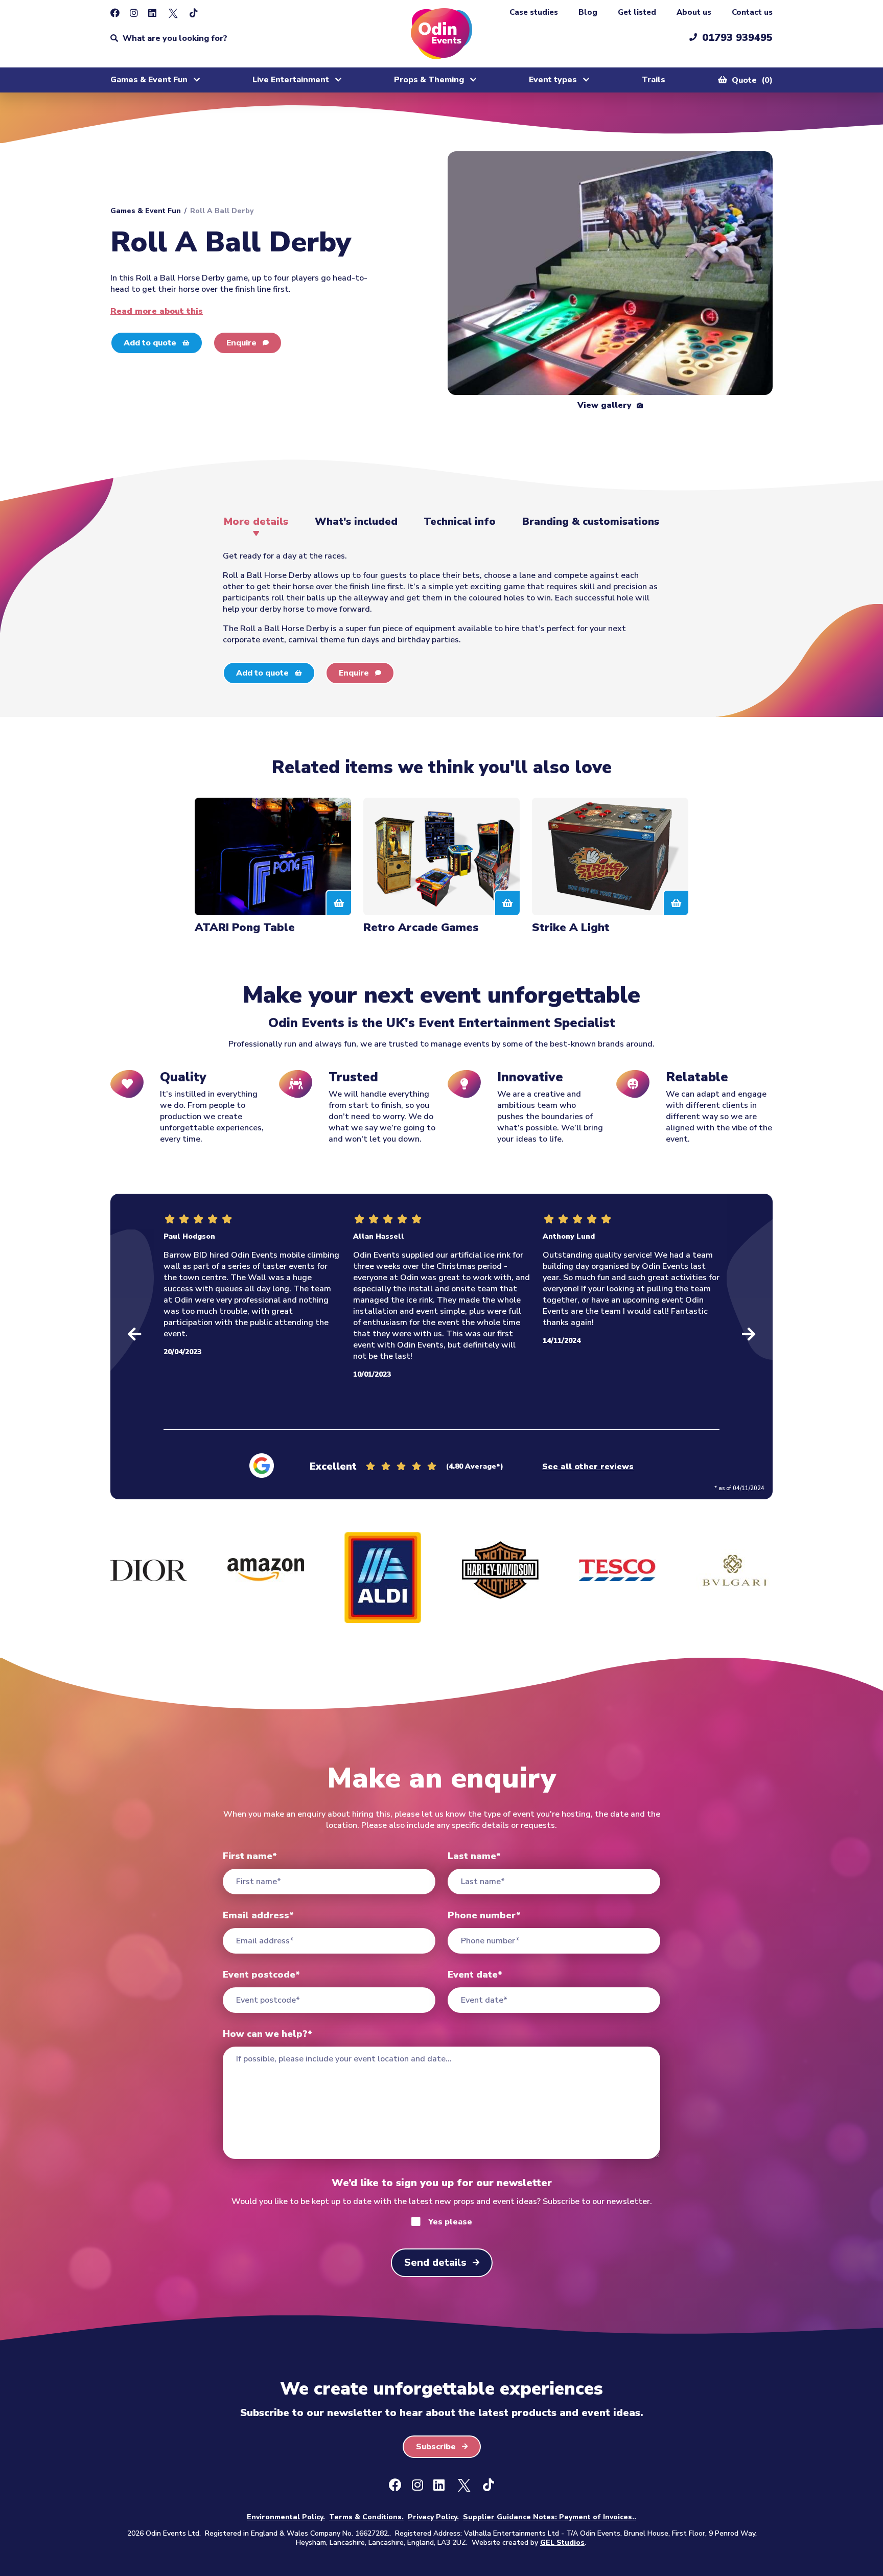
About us (694, 12)
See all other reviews (588, 1467)
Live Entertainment (291, 80)
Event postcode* (261, 1975)
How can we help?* (268, 2034)
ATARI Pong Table (245, 927)
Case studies (534, 12)
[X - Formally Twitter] (173, 13)
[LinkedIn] (152, 13)
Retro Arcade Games (421, 927)
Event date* (475, 1975)
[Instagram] (134, 13)
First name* (250, 1856)
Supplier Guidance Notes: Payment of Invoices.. (550, 2517)
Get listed (637, 12)
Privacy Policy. (433, 2517)
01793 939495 (737, 38)
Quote (751, 80)
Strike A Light (571, 927)
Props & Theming (429, 80)
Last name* (474, 1856)
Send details (435, 2262)
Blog (588, 12)
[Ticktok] (194, 13)
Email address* (258, 1915)
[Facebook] (115, 13)
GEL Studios (562, 2543)
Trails (654, 80)
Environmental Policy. (286, 2517)
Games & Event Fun (149, 80)
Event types (553, 80)
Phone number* (484, 1915)
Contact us (752, 12)
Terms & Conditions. (366, 2517)
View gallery (606, 405)
